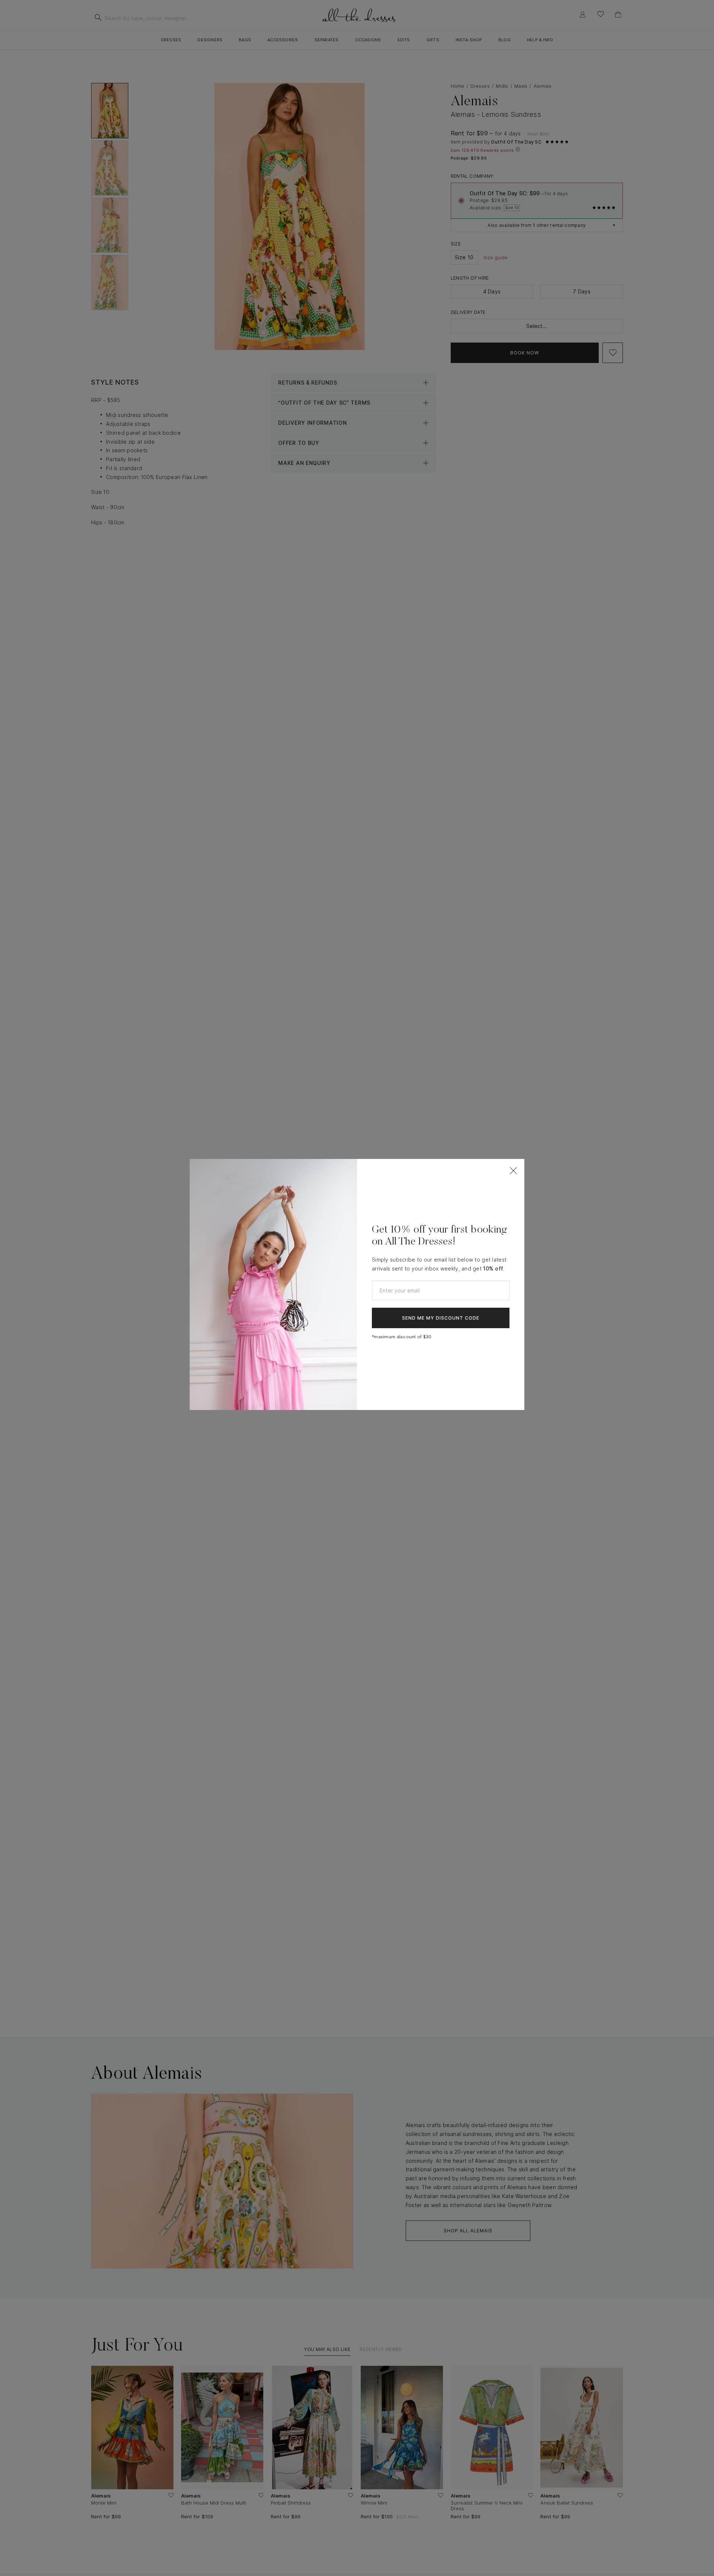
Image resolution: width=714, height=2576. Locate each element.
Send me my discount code (441, 1318)
